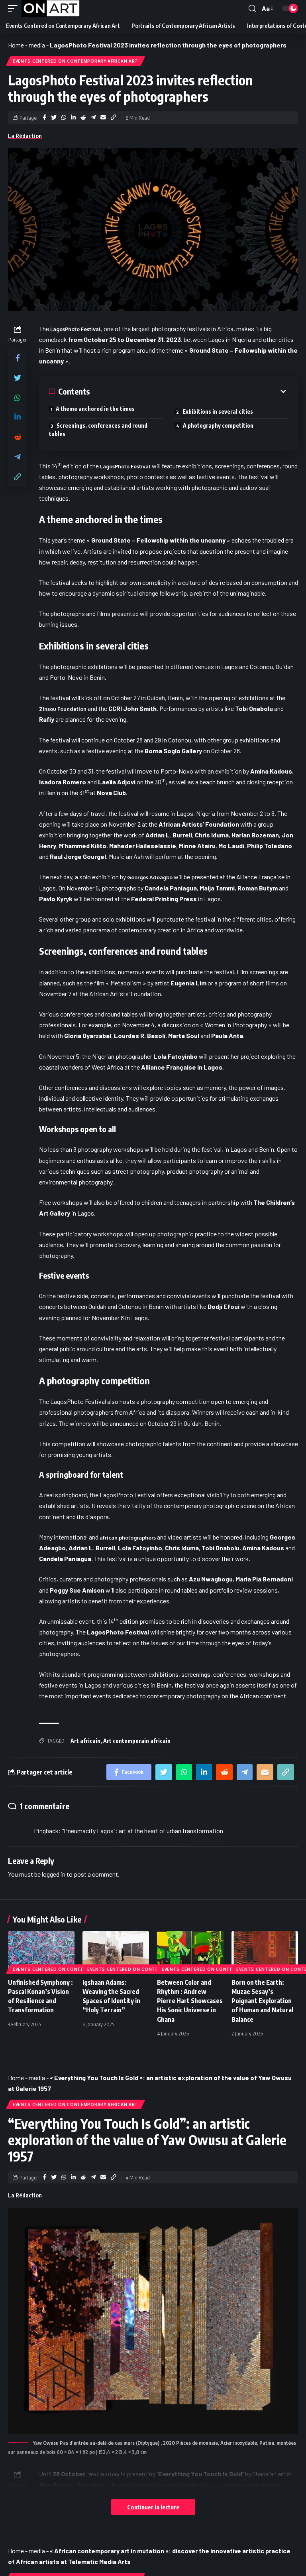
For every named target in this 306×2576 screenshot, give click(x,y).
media (37, 45)
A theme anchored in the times (95, 409)
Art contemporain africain (137, 1741)
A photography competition (218, 425)
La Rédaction (25, 136)
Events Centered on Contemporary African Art (76, 61)
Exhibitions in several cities (218, 412)
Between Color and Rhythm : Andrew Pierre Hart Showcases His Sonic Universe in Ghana (190, 2001)
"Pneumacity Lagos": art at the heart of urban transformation (143, 1831)
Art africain (85, 1741)
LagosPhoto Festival (76, 329)
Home (16, 45)
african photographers (127, 1538)
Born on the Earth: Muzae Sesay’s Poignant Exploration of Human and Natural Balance (262, 2001)
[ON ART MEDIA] (51, 8)
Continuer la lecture (153, 2507)
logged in (54, 1874)
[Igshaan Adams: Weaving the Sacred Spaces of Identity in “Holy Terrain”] (116, 1951)
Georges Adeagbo (150, 877)
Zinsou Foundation (63, 709)
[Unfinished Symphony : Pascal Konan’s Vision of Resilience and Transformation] (41, 1951)
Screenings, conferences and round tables (98, 430)
